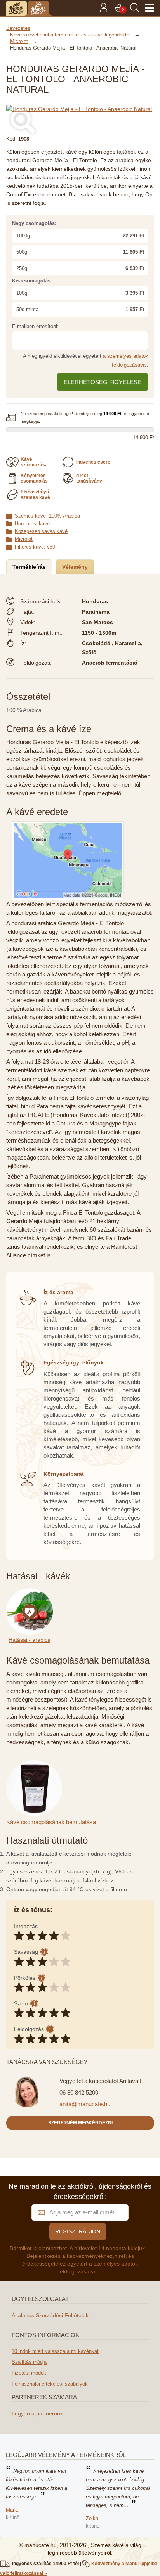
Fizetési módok (29, 2373)
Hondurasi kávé (32, 524)
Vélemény (75, 567)
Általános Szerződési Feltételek (50, 2315)
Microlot (24, 539)
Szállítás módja (29, 2362)
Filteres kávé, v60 (35, 547)
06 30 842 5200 (79, 2092)
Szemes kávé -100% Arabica (47, 516)
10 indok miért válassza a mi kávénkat (55, 2351)
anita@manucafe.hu (85, 2104)
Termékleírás (29, 567)
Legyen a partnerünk (37, 2413)
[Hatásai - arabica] (31, 1593)
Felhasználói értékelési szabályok (50, 2384)
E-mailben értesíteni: (35, 326)
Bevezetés (18, 28)
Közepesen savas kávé (41, 531)
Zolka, (93, 2518)
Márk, (12, 2510)
